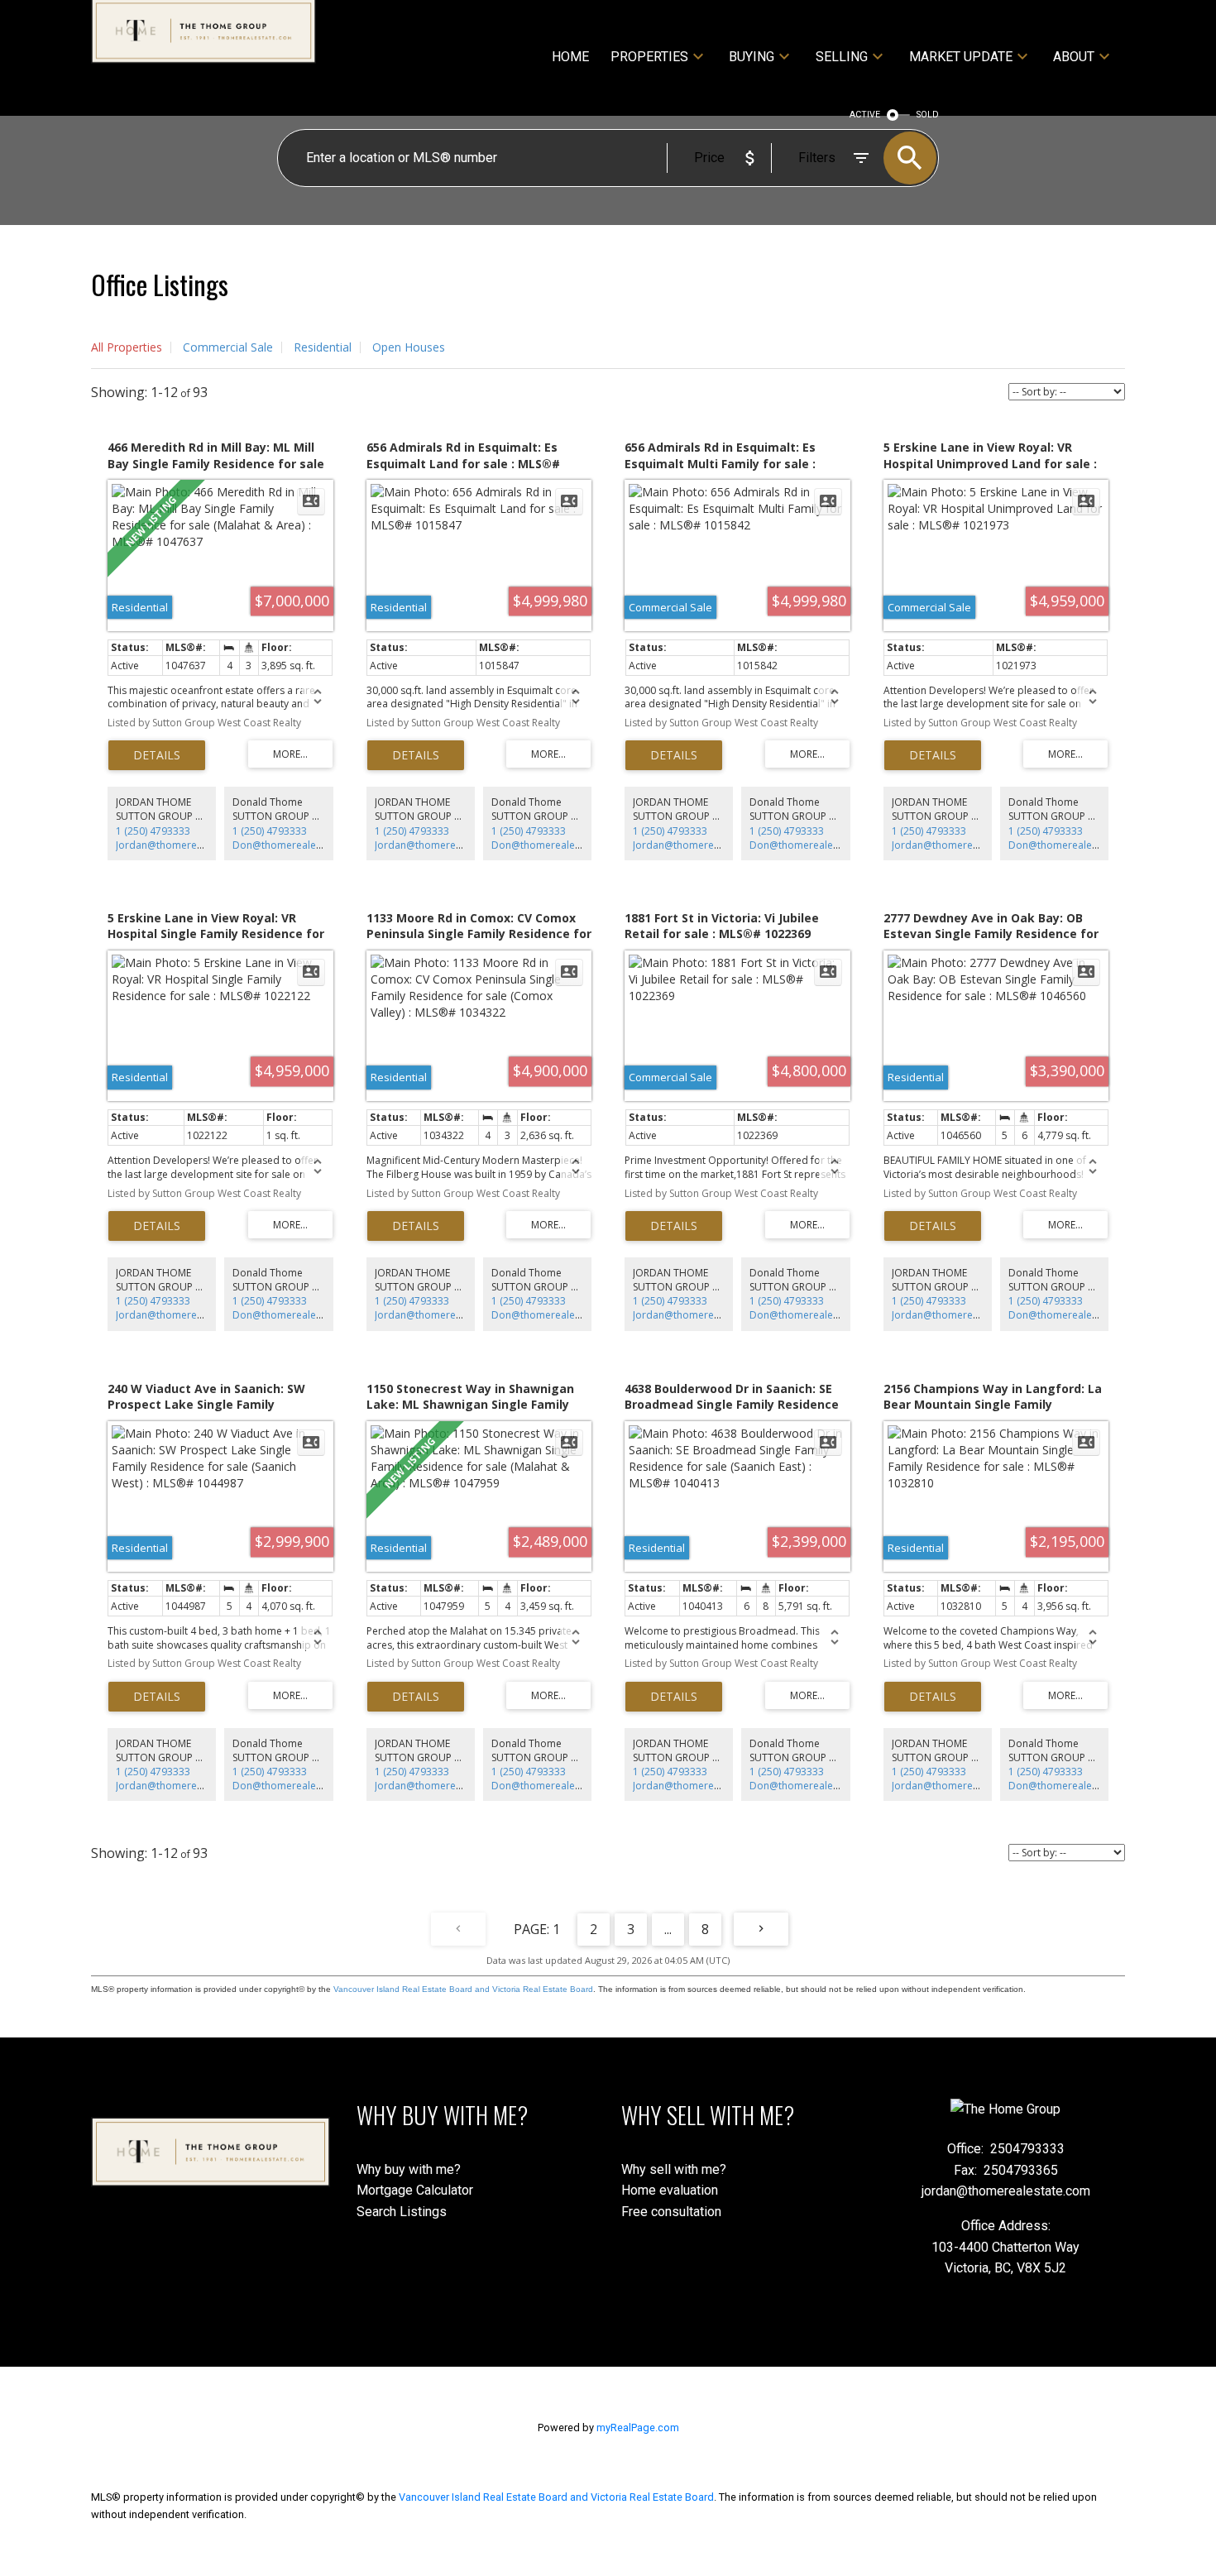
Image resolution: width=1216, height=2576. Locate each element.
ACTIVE (865, 115)
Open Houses (409, 347)
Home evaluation (670, 2190)
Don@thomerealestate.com (297, 845)
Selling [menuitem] (842, 57)
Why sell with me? (674, 2169)
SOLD (928, 115)
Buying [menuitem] (752, 57)
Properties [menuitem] (649, 57)
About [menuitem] (1074, 57)
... (668, 1929)
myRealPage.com (638, 2428)
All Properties (127, 347)
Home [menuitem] (570, 57)
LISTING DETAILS (157, 755)
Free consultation (671, 2212)
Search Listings (402, 2212)
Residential (323, 347)
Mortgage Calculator (415, 2190)
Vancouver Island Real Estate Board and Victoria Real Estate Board (463, 1989)
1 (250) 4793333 (153, 831)
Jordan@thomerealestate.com (187, 845)
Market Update (961, 57)
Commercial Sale (228, 347)
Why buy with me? (409, 2169)
